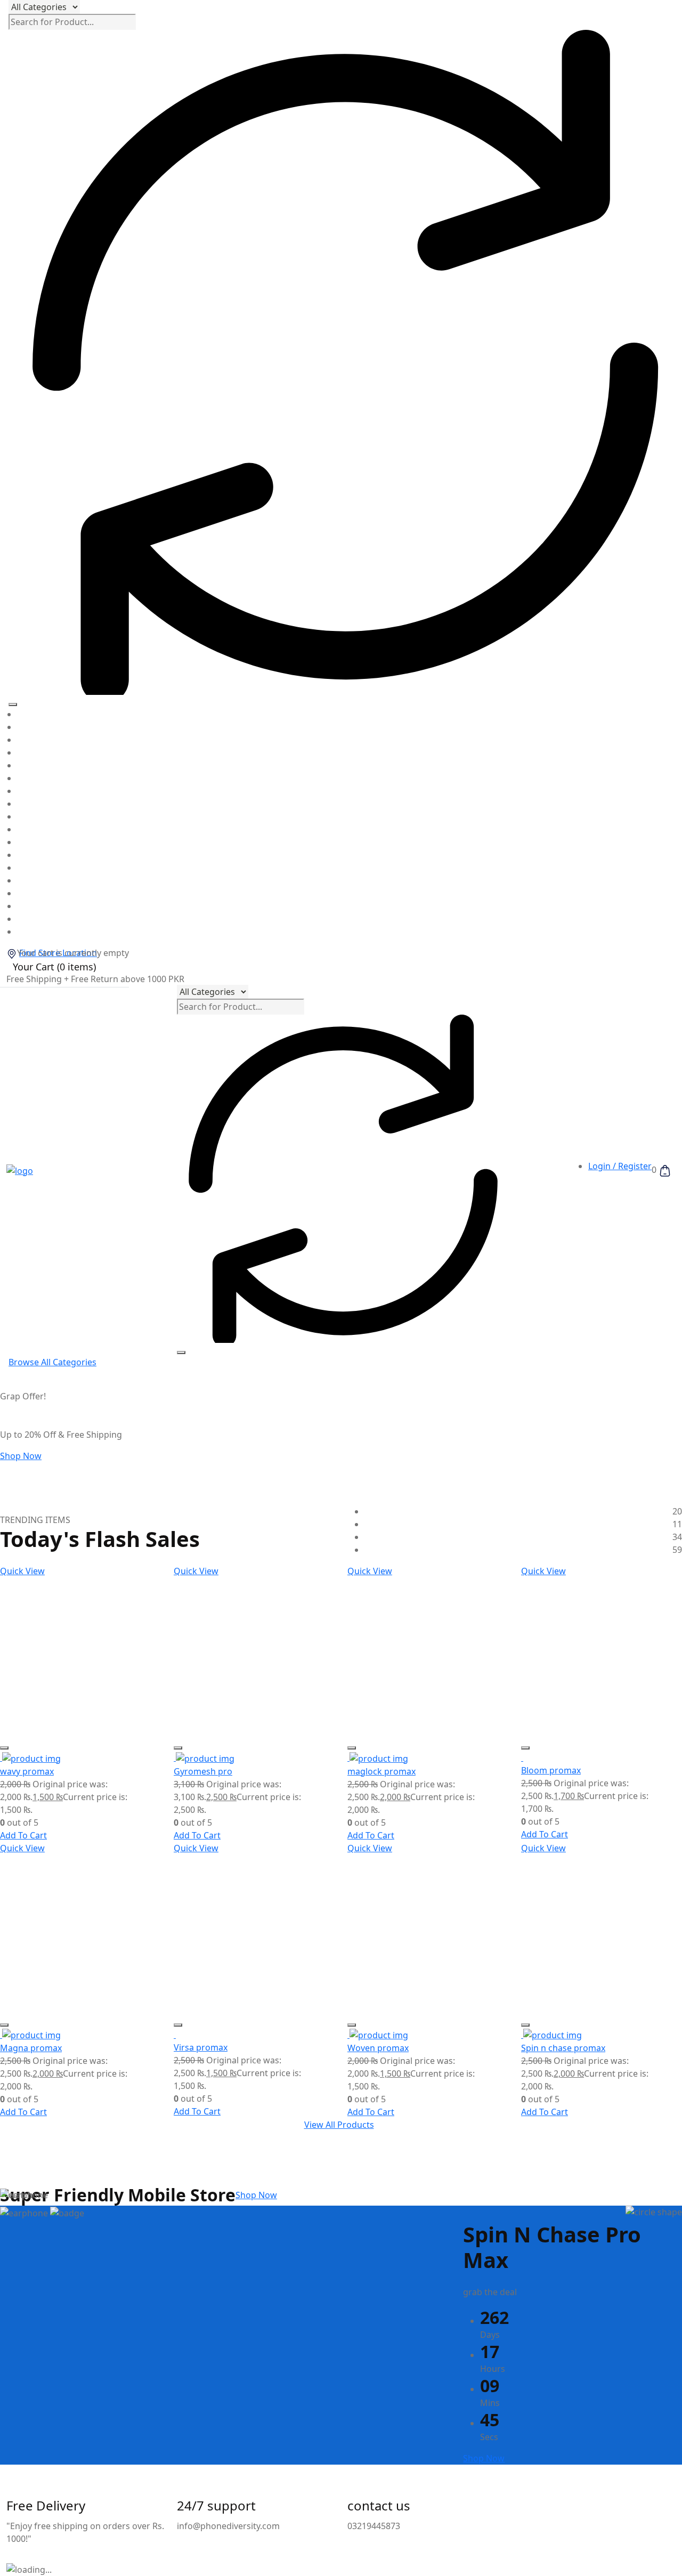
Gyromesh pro (203, 1771)
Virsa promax (201, 2047)
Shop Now (21, 1456)
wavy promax (27, 1771)
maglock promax (381, 1771)
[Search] (13, 704)
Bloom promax (551, 1770)
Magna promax (31, 2048)
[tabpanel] (341, 823)
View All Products (339, 2125)
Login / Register (620, 1166)
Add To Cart (23, 1835)
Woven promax (378, 2048)
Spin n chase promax (563, 2048)
